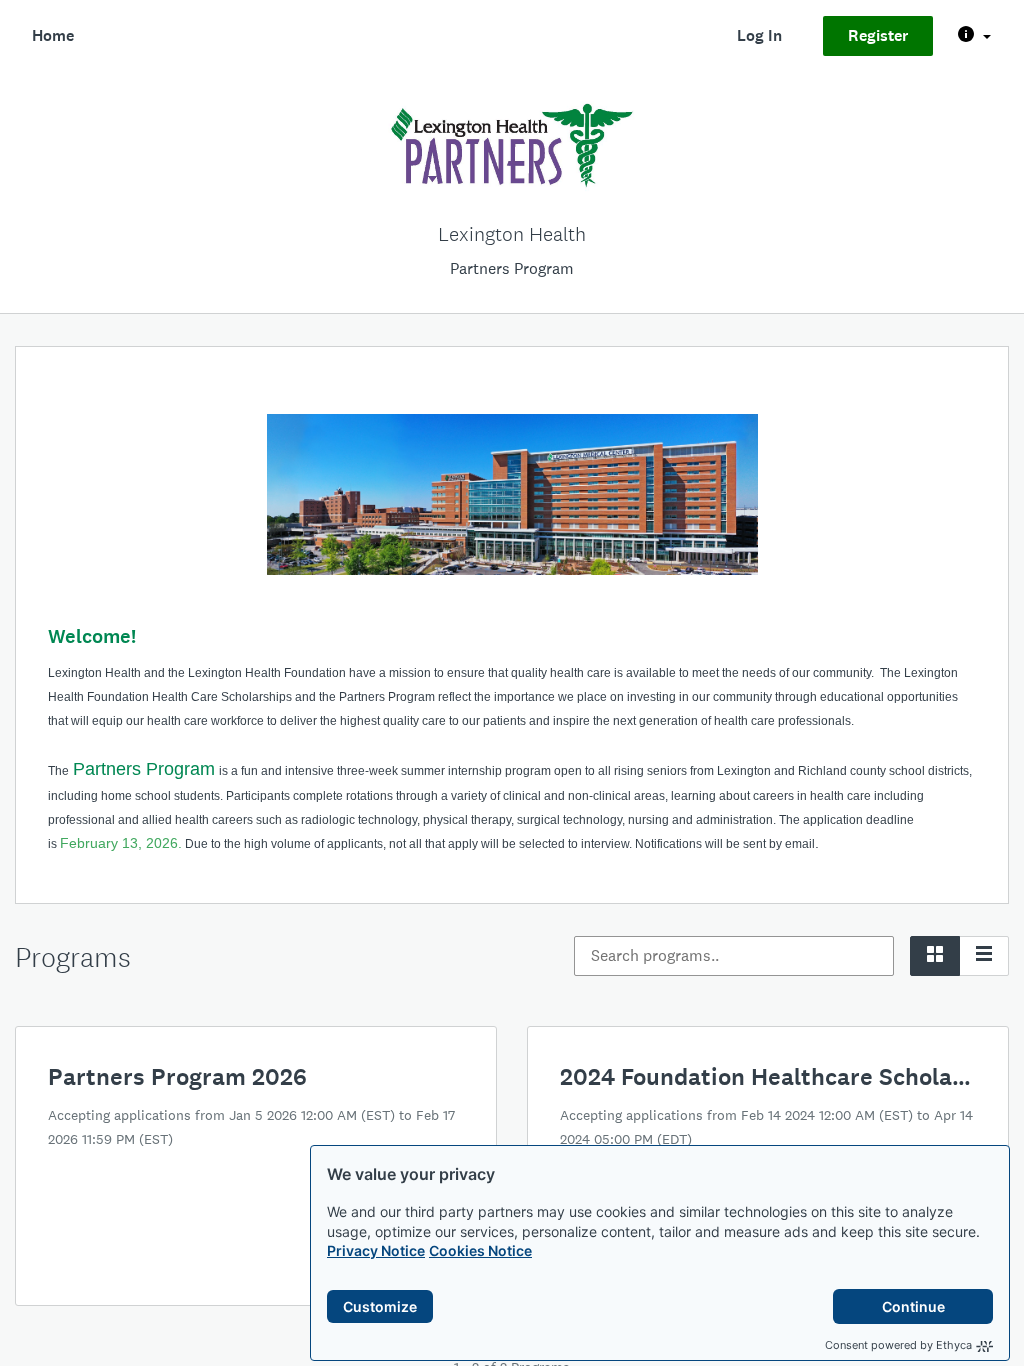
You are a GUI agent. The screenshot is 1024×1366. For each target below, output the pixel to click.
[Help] (974, 36)
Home (53, 35)
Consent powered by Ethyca (898, 1345)
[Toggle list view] (984, 956)
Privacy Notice (376, 1250)
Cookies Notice (480, 1250)
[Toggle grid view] (935, 956)
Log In (759, 35)
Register (878, 35)
